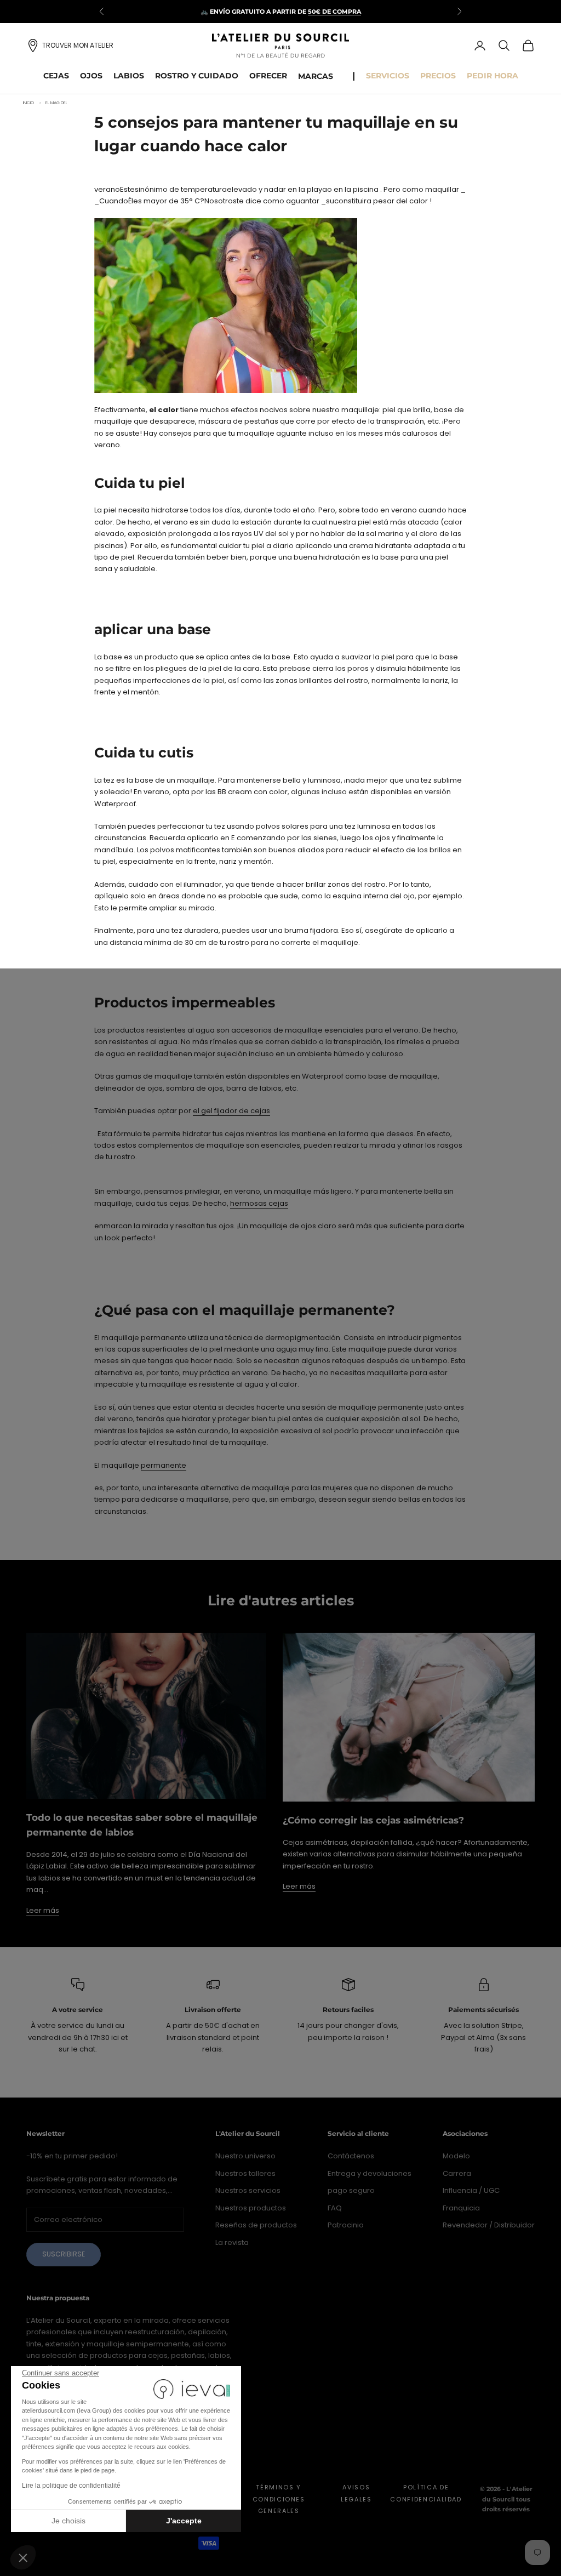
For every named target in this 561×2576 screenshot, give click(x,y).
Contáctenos (351, 2156)
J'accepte (184, 2521)
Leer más (43, 1910)
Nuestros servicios (248, 2190)
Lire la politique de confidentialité (71, 2486)
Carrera (457, 2173)
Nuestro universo (245, 2156)
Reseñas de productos (256, 2225)
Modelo (456, 2156)
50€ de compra (334, 12)
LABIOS (129, 76)
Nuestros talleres (245, 2173)
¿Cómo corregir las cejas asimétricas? (373, 1820)
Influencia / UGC (471, 2190)
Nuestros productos (251, 2208)
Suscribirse (64, 2254)
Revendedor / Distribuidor (489, 2225)
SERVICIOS (388, 76)
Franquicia (461, 2208)
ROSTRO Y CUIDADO (197, 76)
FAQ (335, 2208)
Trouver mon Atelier (78, 45)
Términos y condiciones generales (279, 2499)
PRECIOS (438, 76)
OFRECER (268, 76)
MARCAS (316, 76)
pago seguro (351, 2190)
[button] (23, 2557)
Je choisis (68, 2521)
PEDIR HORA (493, 76)
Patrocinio (346, 2225)
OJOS (91, 76)
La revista (232, 2242)
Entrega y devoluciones (370, 2173)
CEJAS (56, 76)
